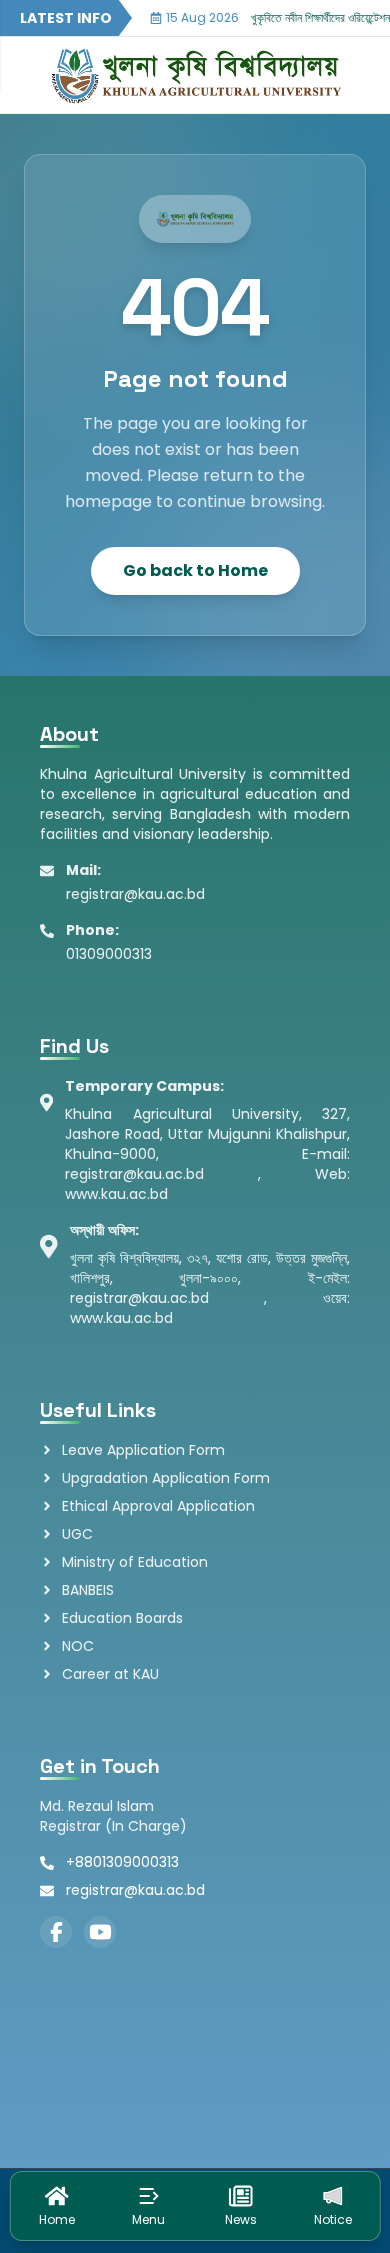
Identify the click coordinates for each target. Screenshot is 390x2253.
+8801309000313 (122, 1862)
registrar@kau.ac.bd (135, 1890)
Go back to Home (195, 570)
